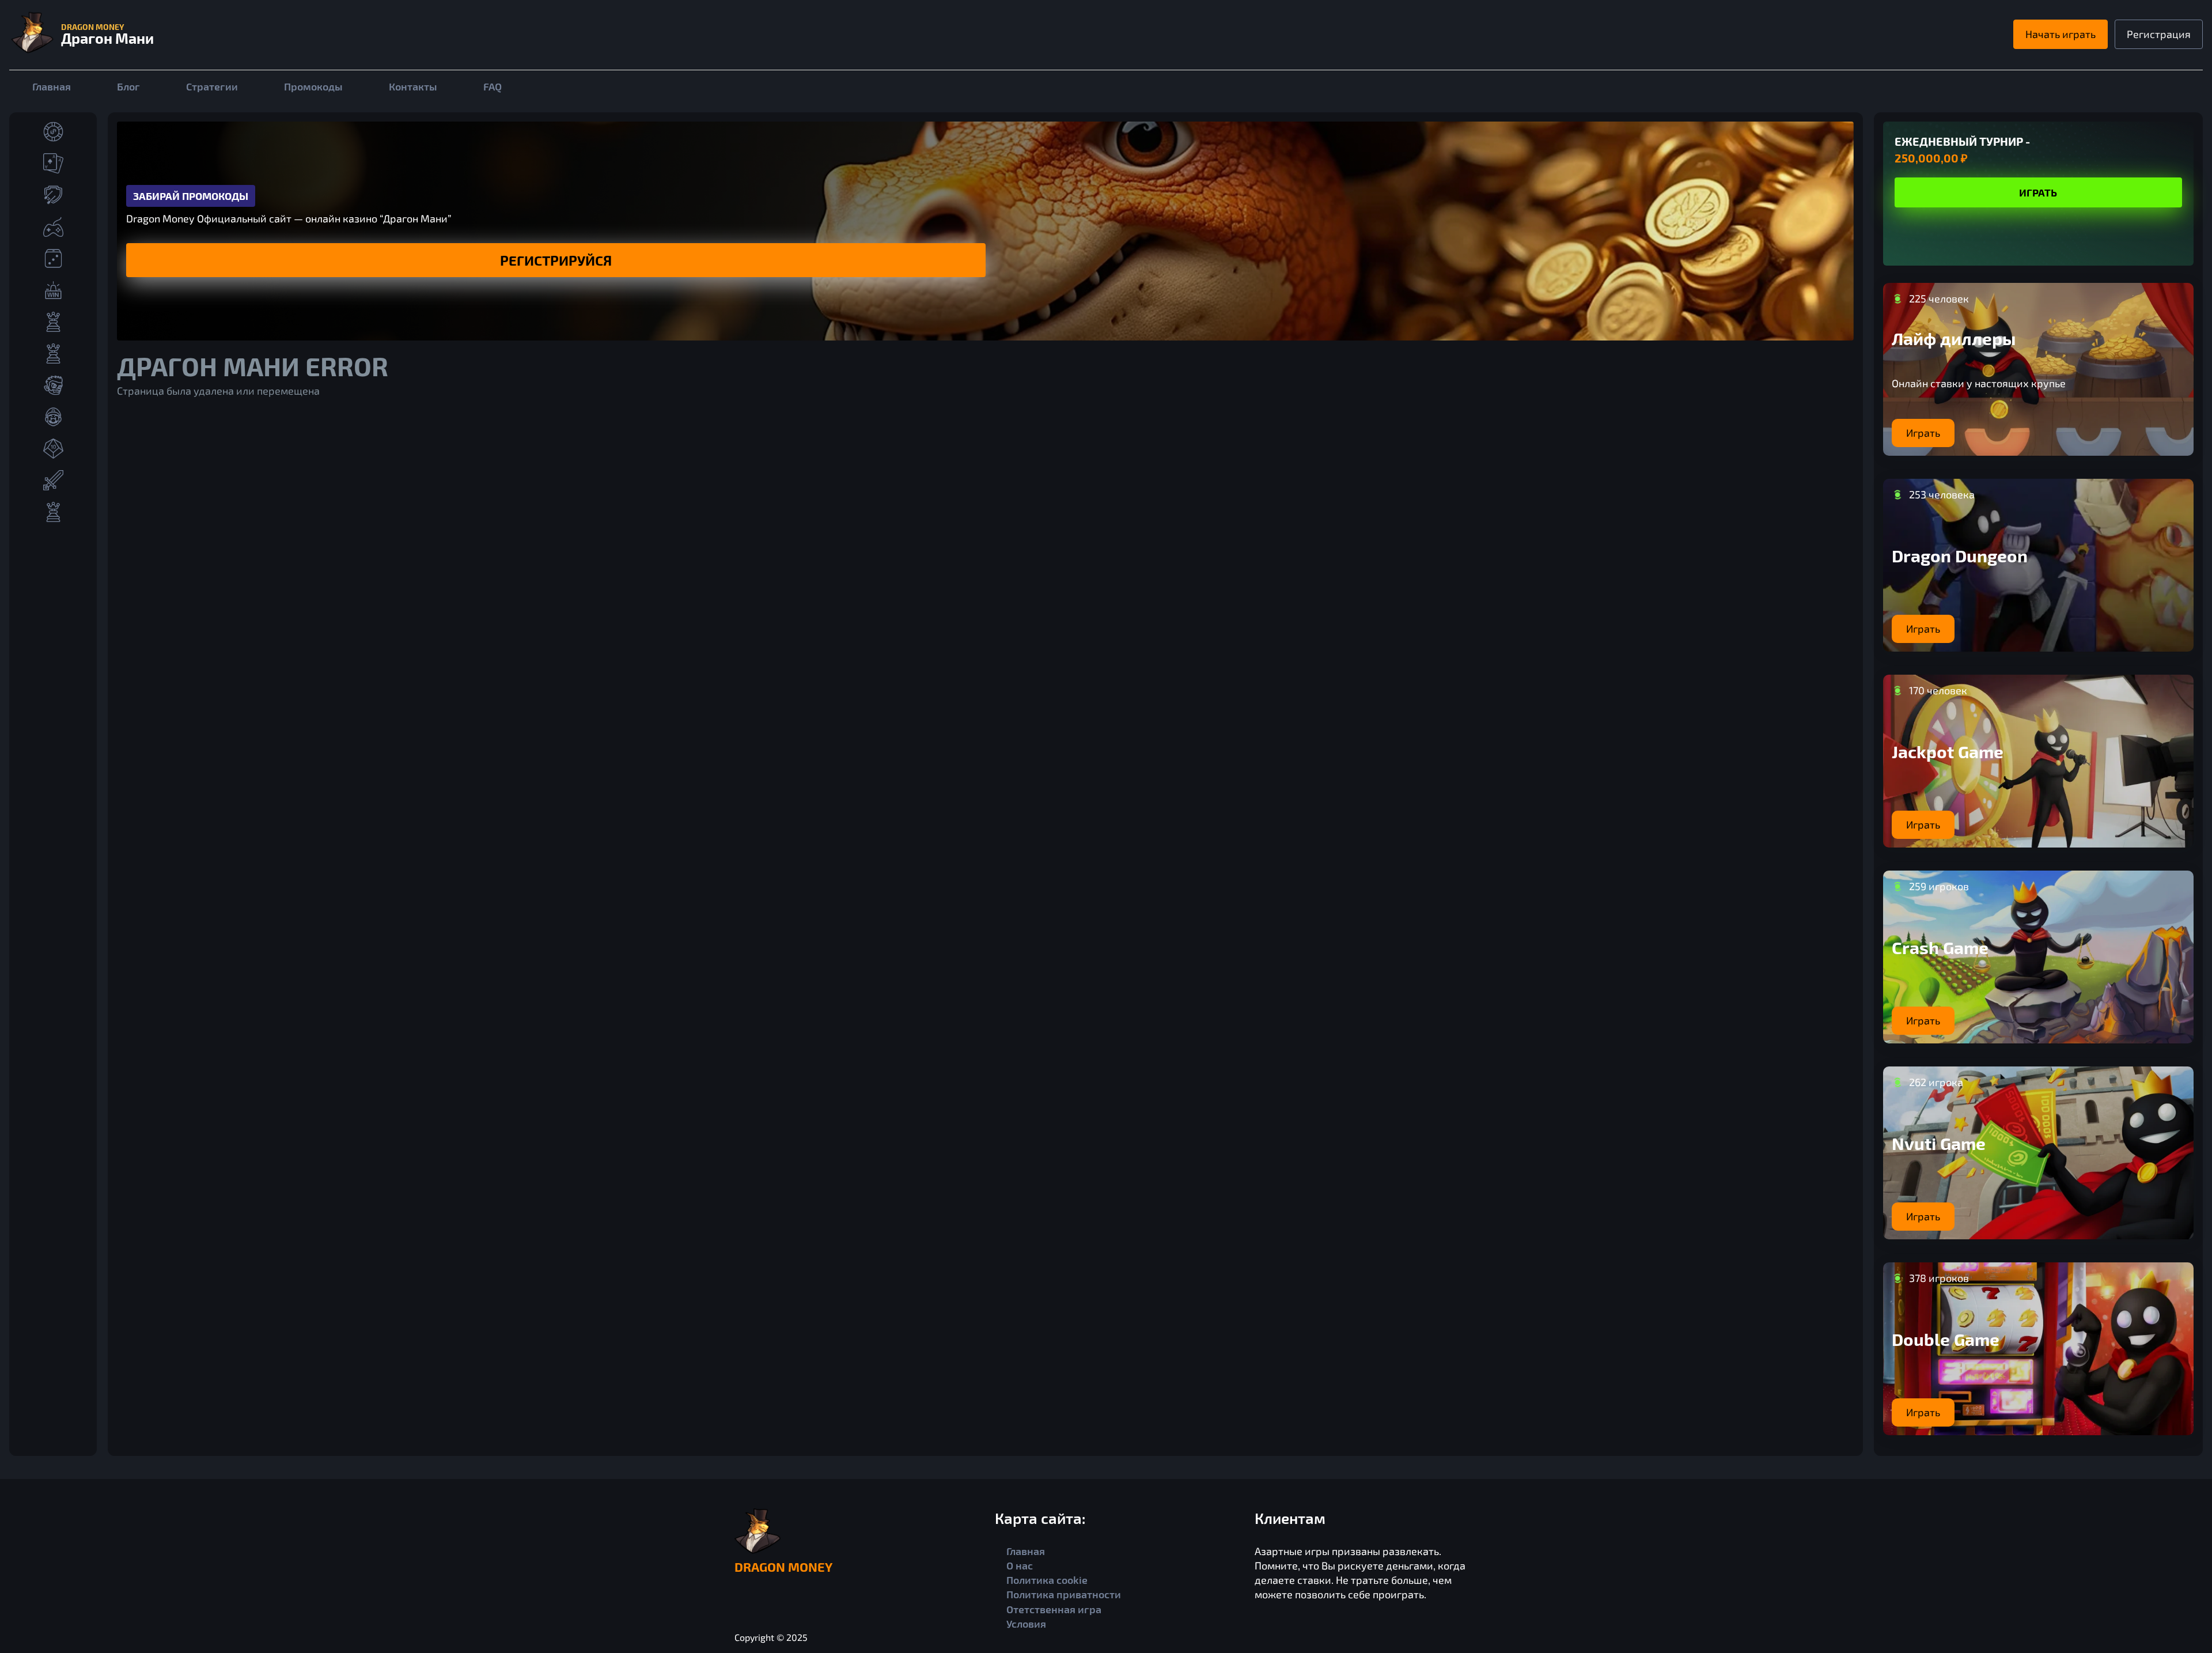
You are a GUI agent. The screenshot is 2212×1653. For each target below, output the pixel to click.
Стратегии (212, 86)
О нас (1020, 1565)
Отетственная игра (1054, 1609)
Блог (128, 86)
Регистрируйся (556, 260)
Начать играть (2061, 34)
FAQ (493, 86)
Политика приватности (1064, 1594)
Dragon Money (783, 1567)
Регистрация (2159, 34)
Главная (52, 86)
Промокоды (313, 86)
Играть (2038, 192)
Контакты (413, 86)
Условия (1026, 1624)
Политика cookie (1047, 1580)
